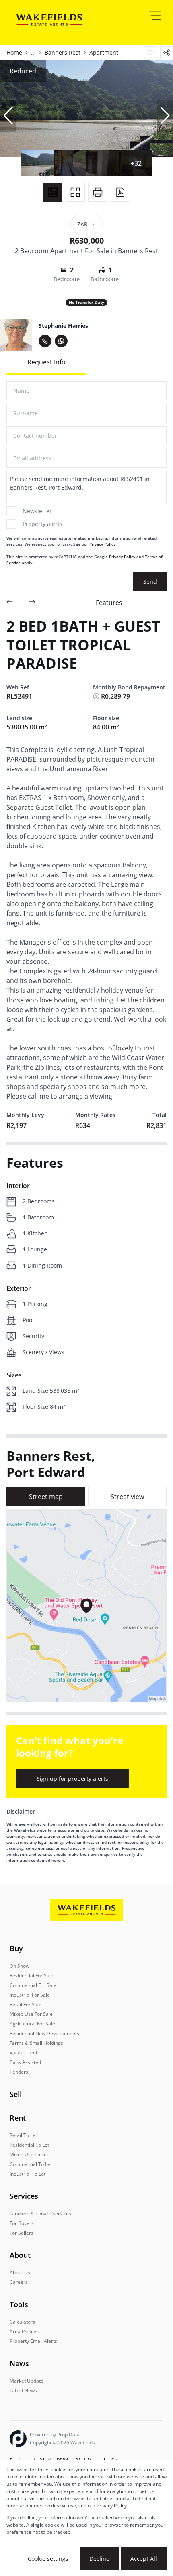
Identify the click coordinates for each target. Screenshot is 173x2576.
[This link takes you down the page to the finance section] (96, 696)
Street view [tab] (127, 1497)
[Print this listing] (98, 192)
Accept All (144, 2559)
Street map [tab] (46, 1497)
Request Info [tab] (46, 362)
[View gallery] (53, 192)
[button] (8, 116)
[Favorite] (150, 53)
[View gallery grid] (75, 192)
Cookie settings (48, 2559)
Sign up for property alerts (72, 1779)
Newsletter (37, 511)
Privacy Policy (102, 544)
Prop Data (68, 2435)
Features (109, 603)
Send (150, 582)
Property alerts (42, 524)
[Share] (167, 53)
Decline (99, 2559)
